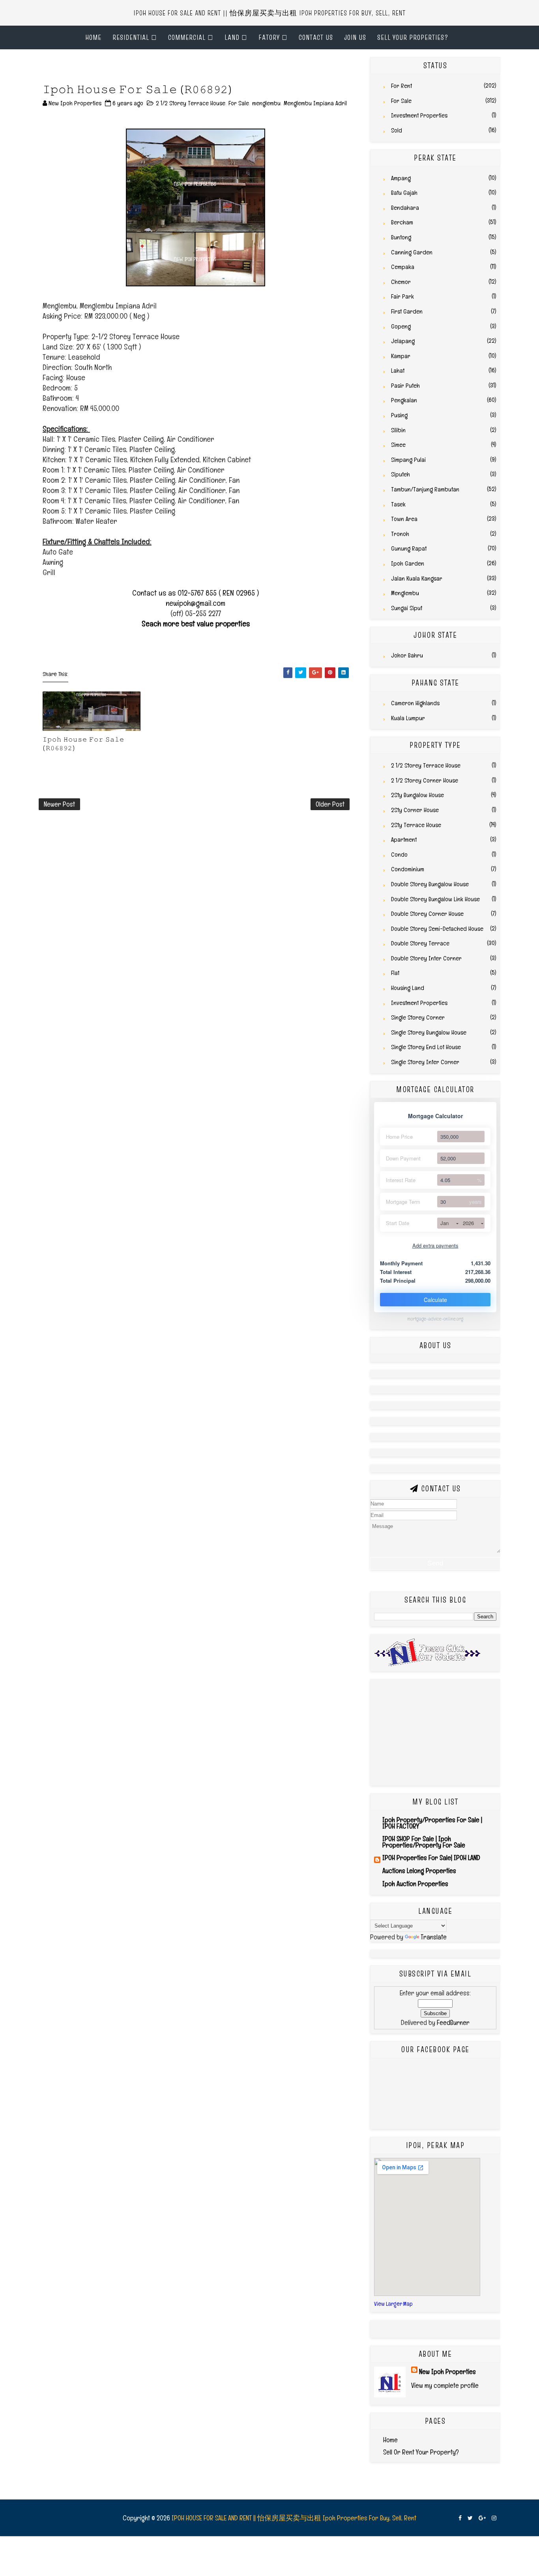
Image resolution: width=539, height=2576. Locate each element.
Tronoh (400, 534)
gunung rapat (409, 548)
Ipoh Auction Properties (415, 1884)
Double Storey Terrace (420, 943)
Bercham (402, 222)
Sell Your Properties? (413, 37)
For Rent (401, 86)
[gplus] (482, 2518)
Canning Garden (412, 252)
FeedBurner (453, 2022)
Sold (397, 130)
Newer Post (59, 804)
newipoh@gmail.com (196, 603)
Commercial (187, 37)
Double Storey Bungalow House (430, 884)
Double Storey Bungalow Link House (435, 899)
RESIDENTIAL (131, 37)
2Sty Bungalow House (417, 795)
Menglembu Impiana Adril (315, 103)
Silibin (398, 430)
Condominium (408, 869)
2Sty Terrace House (416, 825)
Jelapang (403, 341)
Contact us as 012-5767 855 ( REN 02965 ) (196, 593)
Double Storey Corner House (427, 914)
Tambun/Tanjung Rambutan (425, 489)
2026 (468, 1223)
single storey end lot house (426, 1047)
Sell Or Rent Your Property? (421, 2452)
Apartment (404, 840)
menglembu (266, 103)
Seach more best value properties (196, 624)
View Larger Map (393, 2304)
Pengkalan (404, 400)
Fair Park (402, 296)
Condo (399, 855)
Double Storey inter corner (426, 958)
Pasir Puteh (405, 386)
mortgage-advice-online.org (435, 1319)
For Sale (239, 103)
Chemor (401, 282)
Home (93, 37)
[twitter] (470, 2518)
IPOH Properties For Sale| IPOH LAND (431, 1858)
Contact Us (316, 37)
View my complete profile (445, 2385)
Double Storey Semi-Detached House (437, 929)
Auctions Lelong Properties (419, 1871)
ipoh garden (408, 563)
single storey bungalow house (429, 1032)
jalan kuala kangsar (417, 578)
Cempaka (403, 267)
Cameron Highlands (415, 703)
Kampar (401, 356)
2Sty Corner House (415, 810)
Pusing (399, 415)
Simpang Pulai (408, 460)
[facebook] (460, 2518)
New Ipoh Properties (447, 2371)
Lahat (398, 371)
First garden (407, 311)
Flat (395, 973)
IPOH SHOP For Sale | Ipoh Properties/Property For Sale (424, 1842)
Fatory (269, 37)
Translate (434, 1937)
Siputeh (401, 474)
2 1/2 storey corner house (425, 780)
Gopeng (401, 326)
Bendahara (405, 208)
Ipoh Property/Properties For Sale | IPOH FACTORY (432, 1823)
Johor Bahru (407, 655)
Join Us (355, 37)
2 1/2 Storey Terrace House (191, 103)
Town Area (404, 519)
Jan (444, 1223)
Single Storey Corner (418, 1017)
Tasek (398, 504)
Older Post (330, 804)
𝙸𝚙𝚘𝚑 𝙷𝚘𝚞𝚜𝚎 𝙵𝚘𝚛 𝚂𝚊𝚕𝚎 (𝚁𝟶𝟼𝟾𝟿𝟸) (83, 743)
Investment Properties (419, 115)
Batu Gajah (404, 193)
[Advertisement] (131, 69)
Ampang (401, 178)
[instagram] (494, 2518)
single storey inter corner (425, 1062)
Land (232, 37)
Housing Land (408, 988)
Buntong (401, 237)
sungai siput (407, 608)
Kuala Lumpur (408, 718)
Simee (398, 445)
